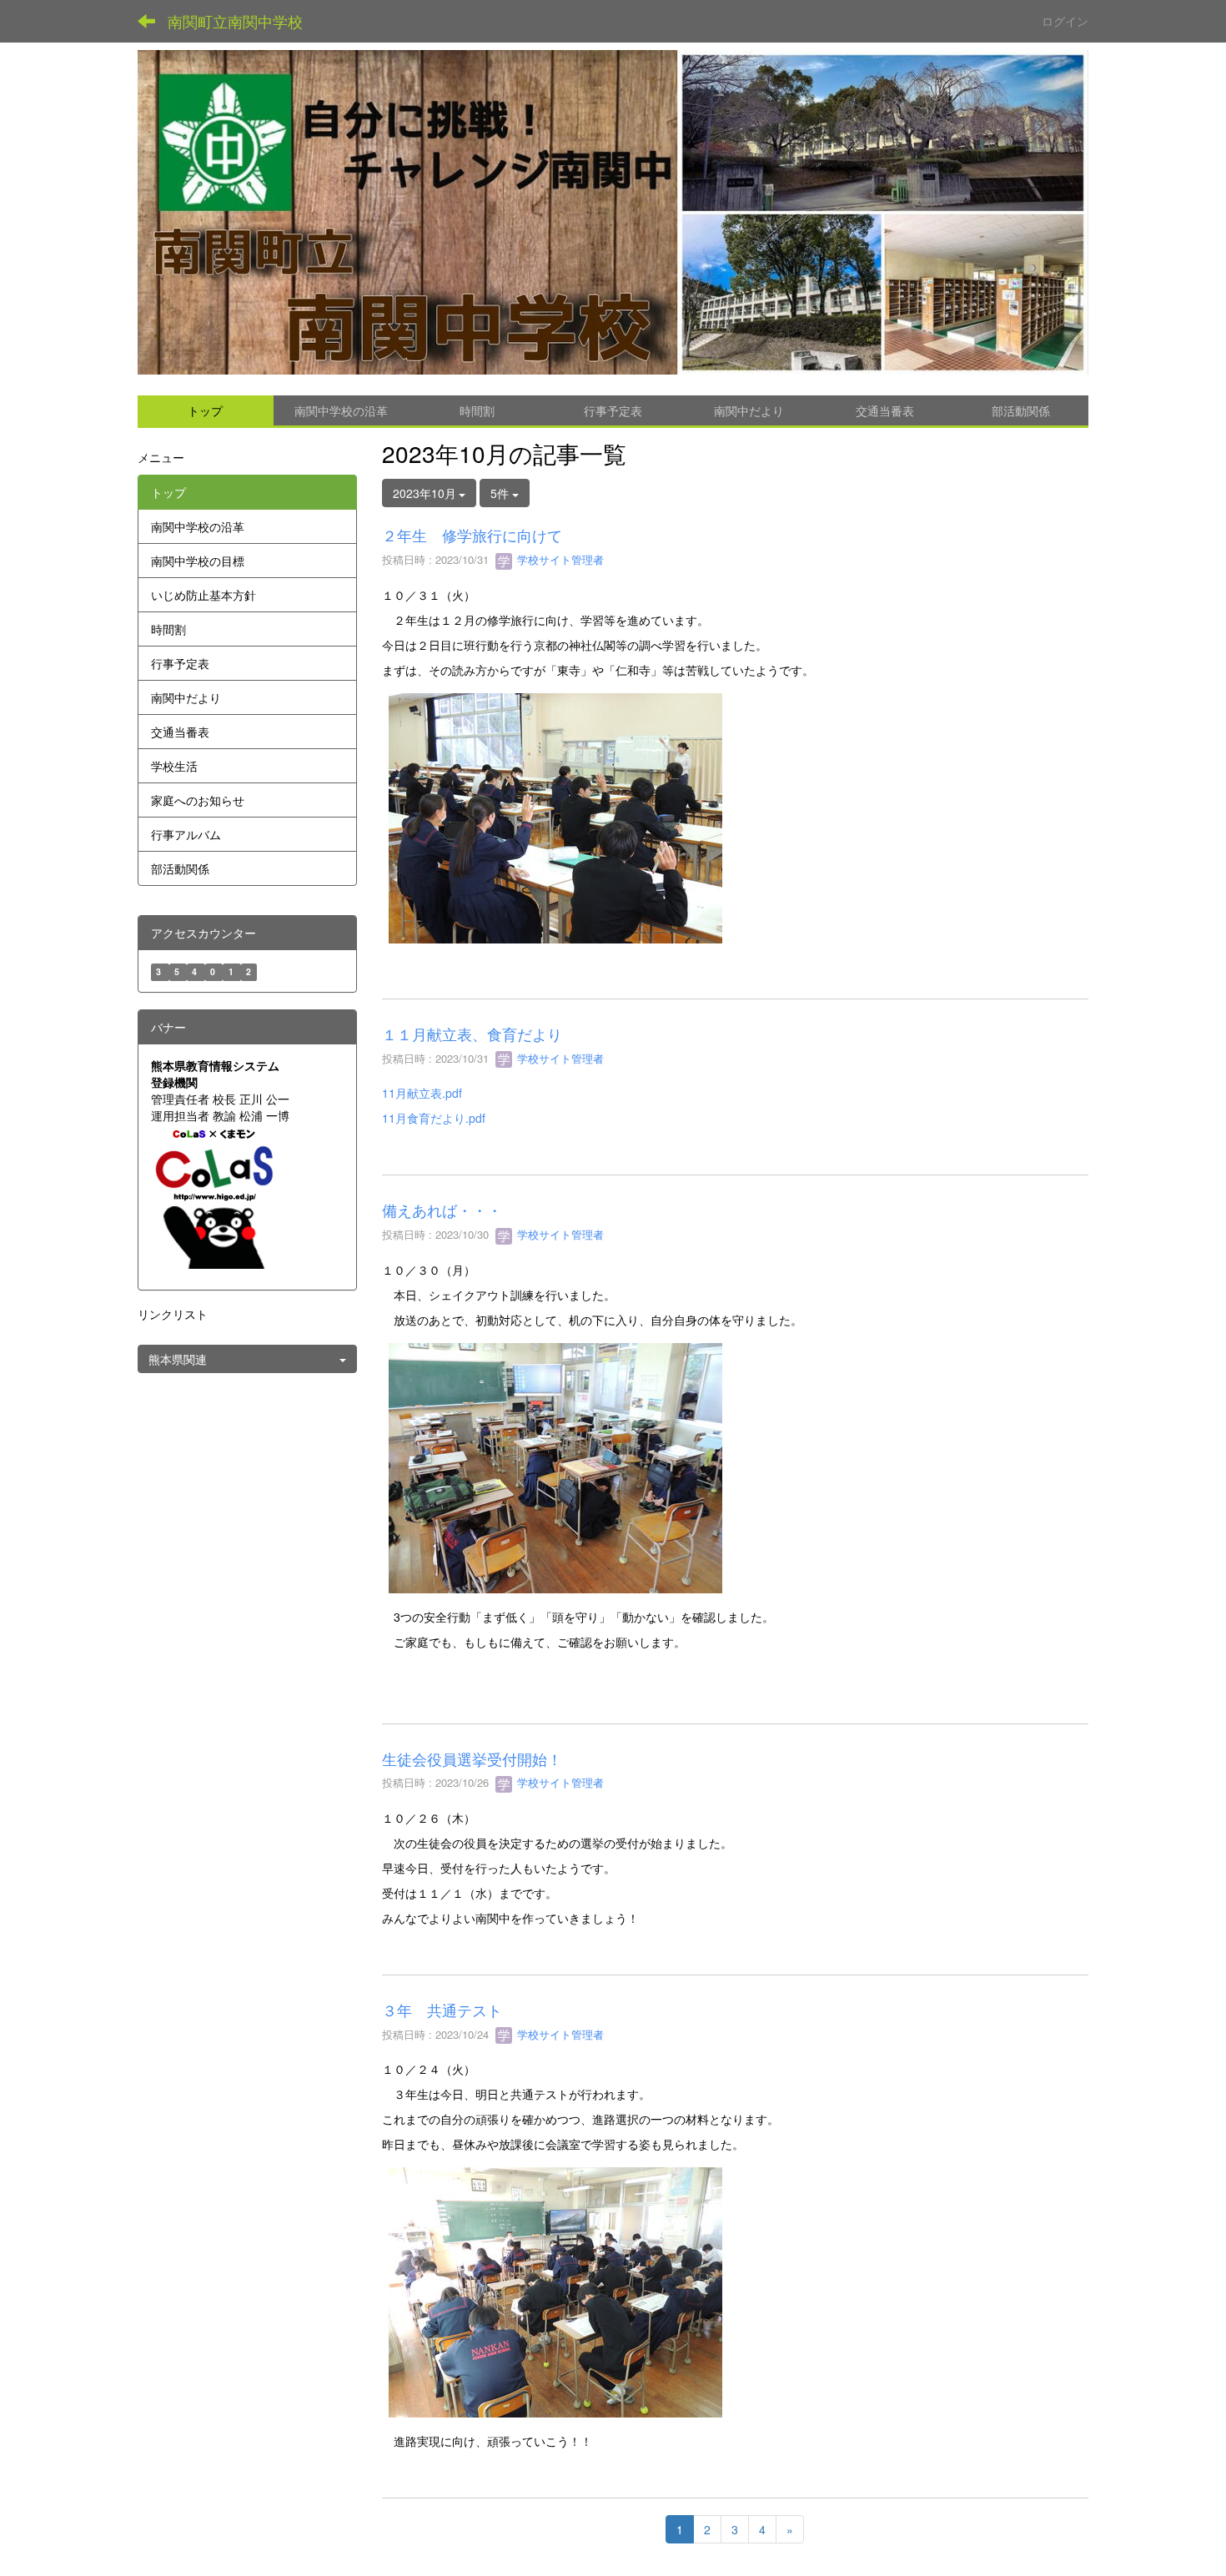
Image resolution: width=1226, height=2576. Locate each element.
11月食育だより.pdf (434, 1118)
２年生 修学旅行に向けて (472, 535)
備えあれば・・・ (442, 1210)
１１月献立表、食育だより (472, 1034)
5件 (501, 493)
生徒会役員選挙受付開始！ (472, 1758)
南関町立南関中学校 (235, 21)
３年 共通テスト (442, 2010)
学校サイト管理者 (559, 559)
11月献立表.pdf (422, 1093)
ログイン (1065, 21)
